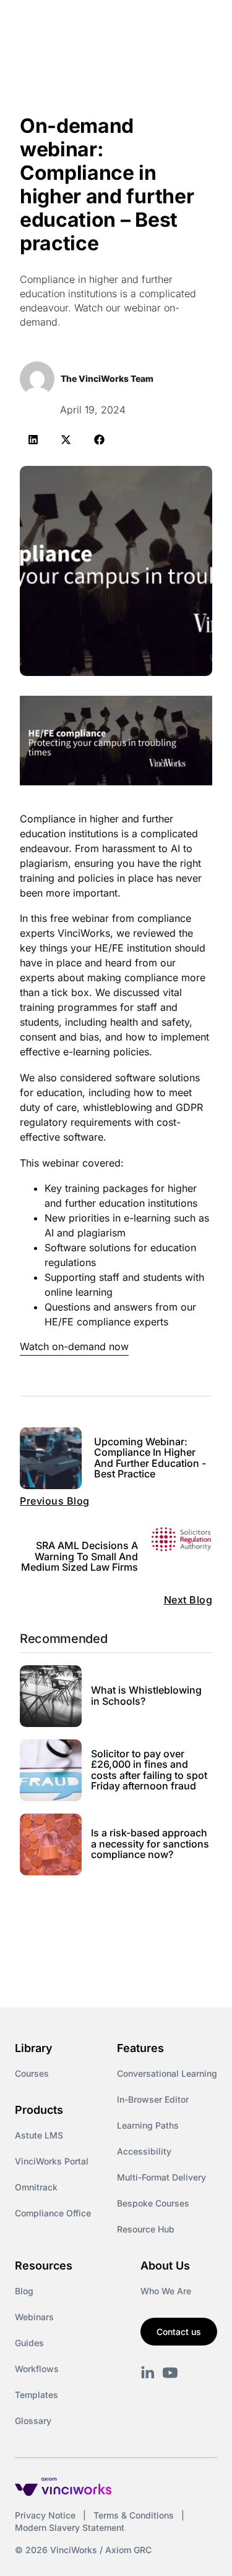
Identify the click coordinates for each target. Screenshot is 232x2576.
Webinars (34, 2317)
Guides (29, 2343)
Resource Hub (146, 2229)
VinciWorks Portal (52, 2161)
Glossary (33, 2421)
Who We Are (166, 2291)
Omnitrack (36, 2187)
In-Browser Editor (153, 2099)
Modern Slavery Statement (70, 2527)
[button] (33, 440)
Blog (24, 2291)
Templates (37, 2395)
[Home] (79, 23)
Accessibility (144, 2151)
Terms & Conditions (134, 2515)
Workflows (37, 2369)
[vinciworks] (148, 2373)
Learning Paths (148, 2125)
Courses (32, 2073)
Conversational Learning (167, 2073)
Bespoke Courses (153, 2203)
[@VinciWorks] (170, 2373)
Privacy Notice (45, 2515)
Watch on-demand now (74, 1346)
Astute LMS (39, 2135)
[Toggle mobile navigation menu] (200, 23)
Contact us (179, 2332)
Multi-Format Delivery (161, 2177)
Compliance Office (53, 2213)
